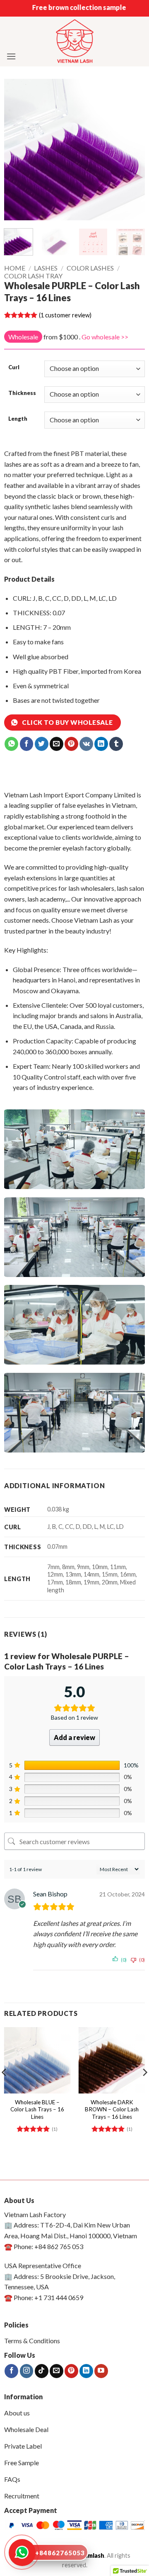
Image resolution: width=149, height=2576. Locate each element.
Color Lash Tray (33, 276)
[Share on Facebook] (27, 744)
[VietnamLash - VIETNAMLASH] (75, 42)
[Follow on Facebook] (11, 2371)
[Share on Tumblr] (116, 744)
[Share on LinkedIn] (101, 744)
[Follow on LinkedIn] (86, 2371)
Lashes (46, 268)
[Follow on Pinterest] (71, 2371)
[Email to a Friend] (56, 744)
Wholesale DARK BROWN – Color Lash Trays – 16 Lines (112, 2109)
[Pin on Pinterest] (71, 744)
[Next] (132, 149)
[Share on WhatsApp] (11, 744)
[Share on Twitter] (42, 744)
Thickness (22, 393)
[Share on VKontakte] (86, 744)
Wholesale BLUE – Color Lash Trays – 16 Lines (37, 2109)
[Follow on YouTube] (101, 2371)
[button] (11, 56)
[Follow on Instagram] (27, 2371)
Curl (14, 368)
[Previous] (17, 149)
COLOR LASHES (90, 268)
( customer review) (65, 315)
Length (18, 419)
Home (15, 268)
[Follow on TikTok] (42, 2371)
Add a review (74, 1737)
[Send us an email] (56, 2371)
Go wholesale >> (105, 337)
